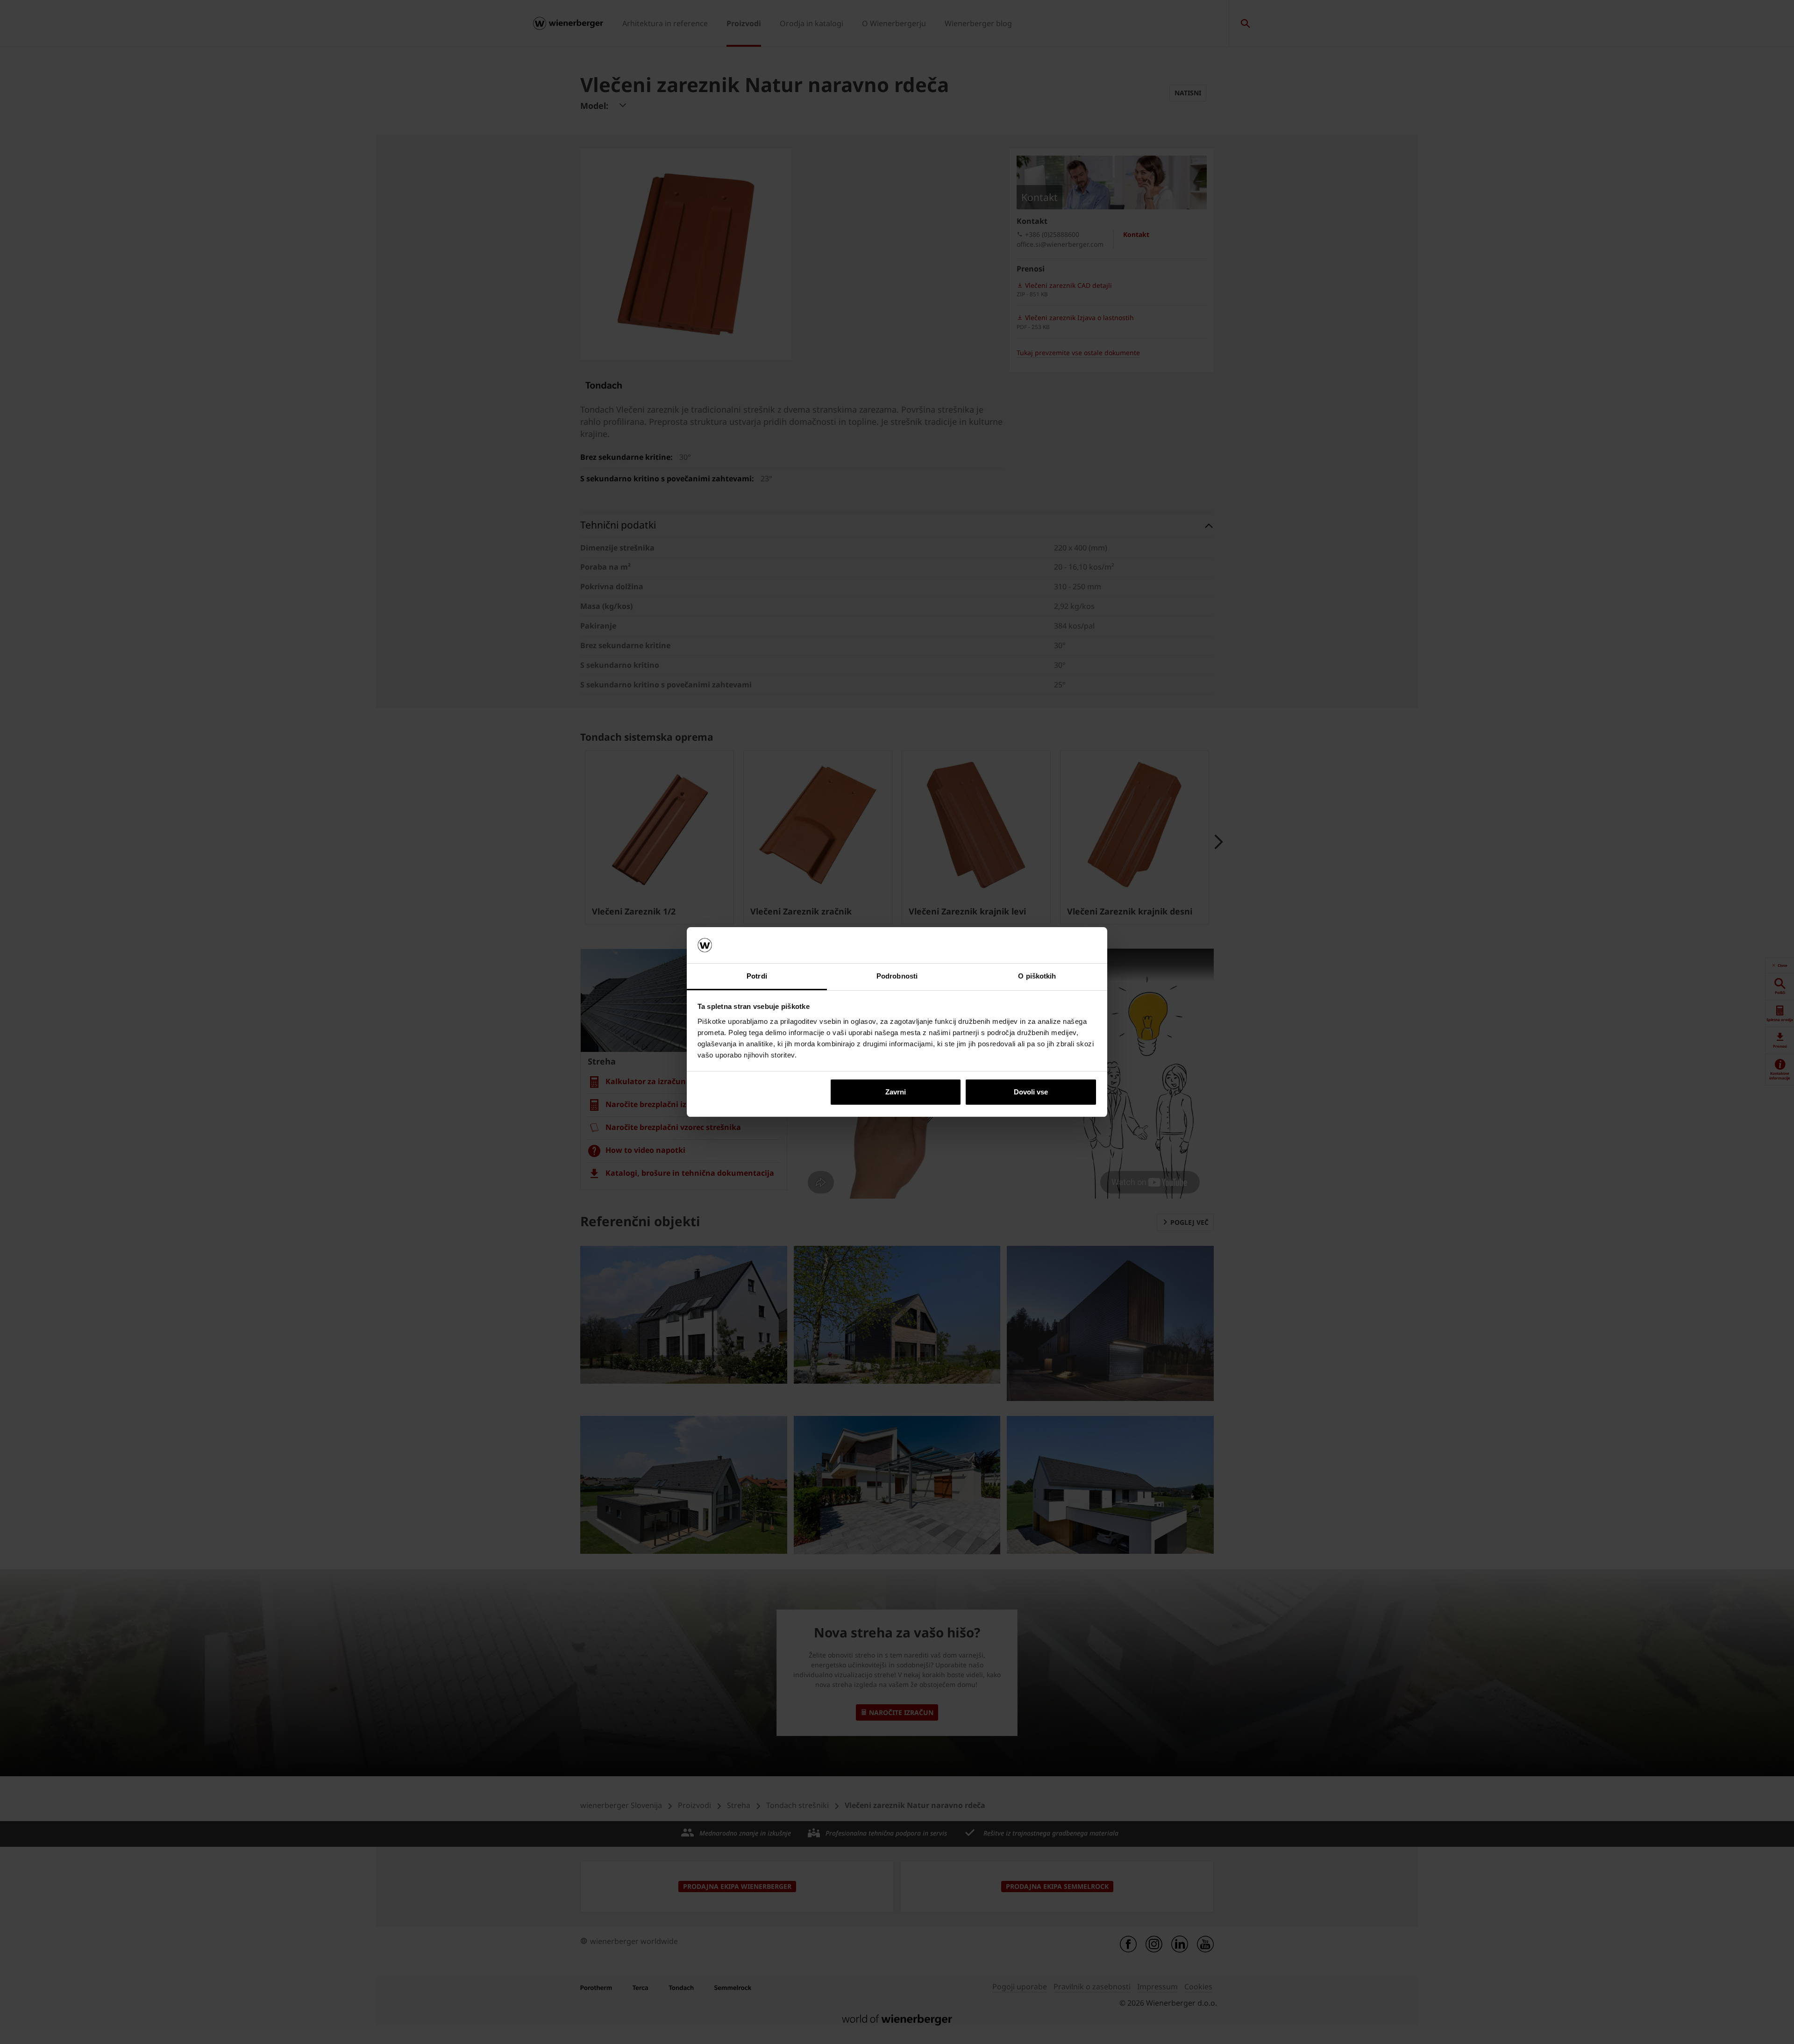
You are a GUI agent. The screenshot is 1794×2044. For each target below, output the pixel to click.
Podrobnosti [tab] (897, 976)
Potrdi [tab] (757, 976)
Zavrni (896, 1092)
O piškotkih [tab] (1037, 976)
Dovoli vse (1031, 1092)
